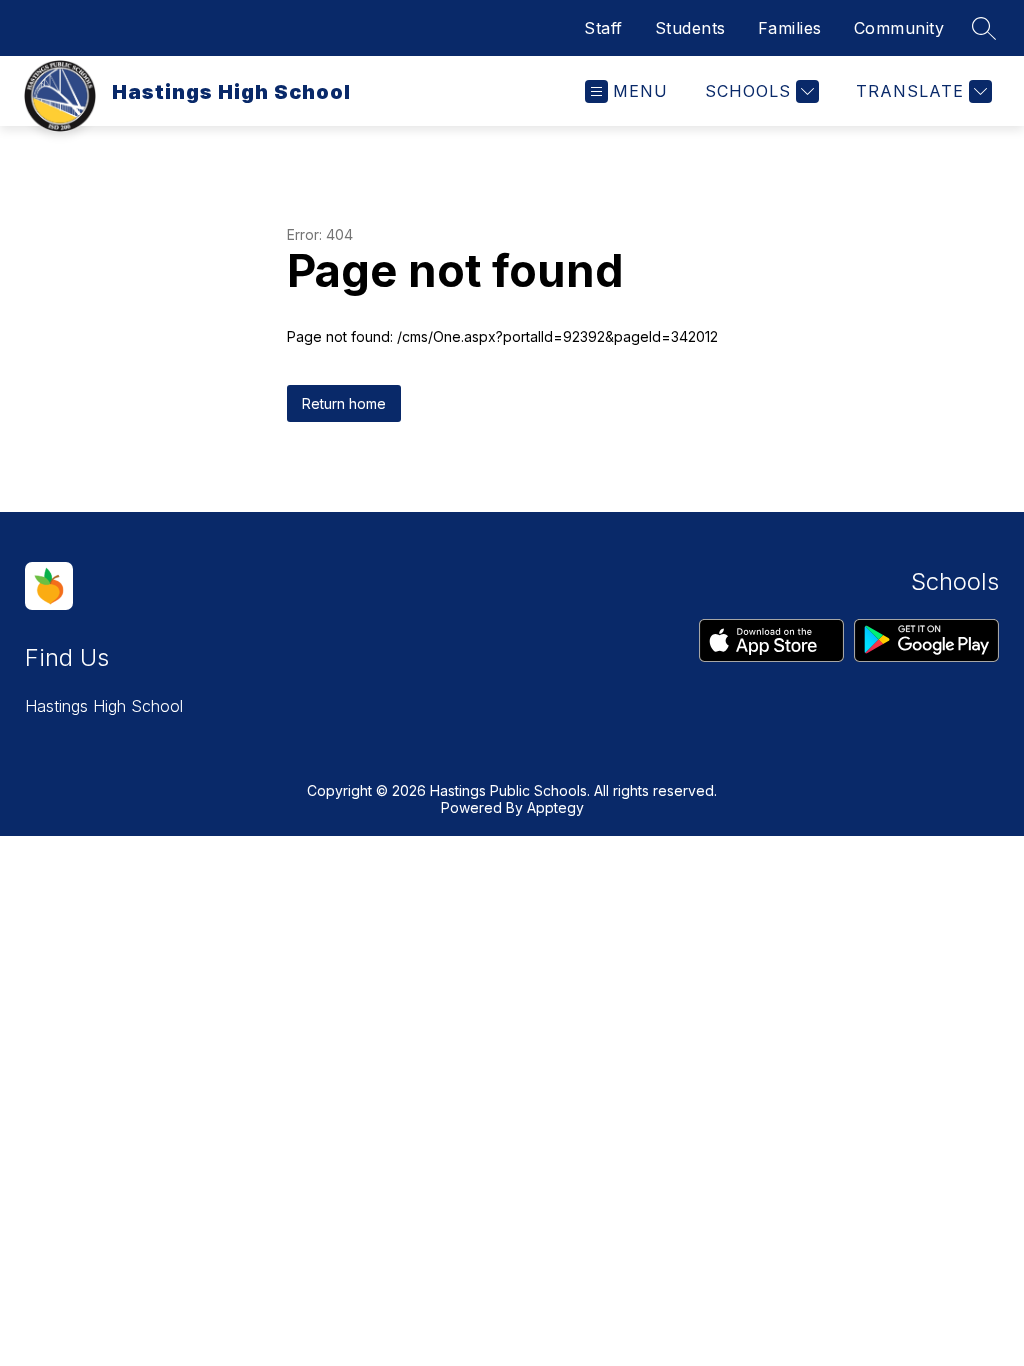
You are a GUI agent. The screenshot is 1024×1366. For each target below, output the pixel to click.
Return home (344, 403)
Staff (603, 28)
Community (899, 28)
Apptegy (555, 807)
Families (790, 28)
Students (690, 28)
